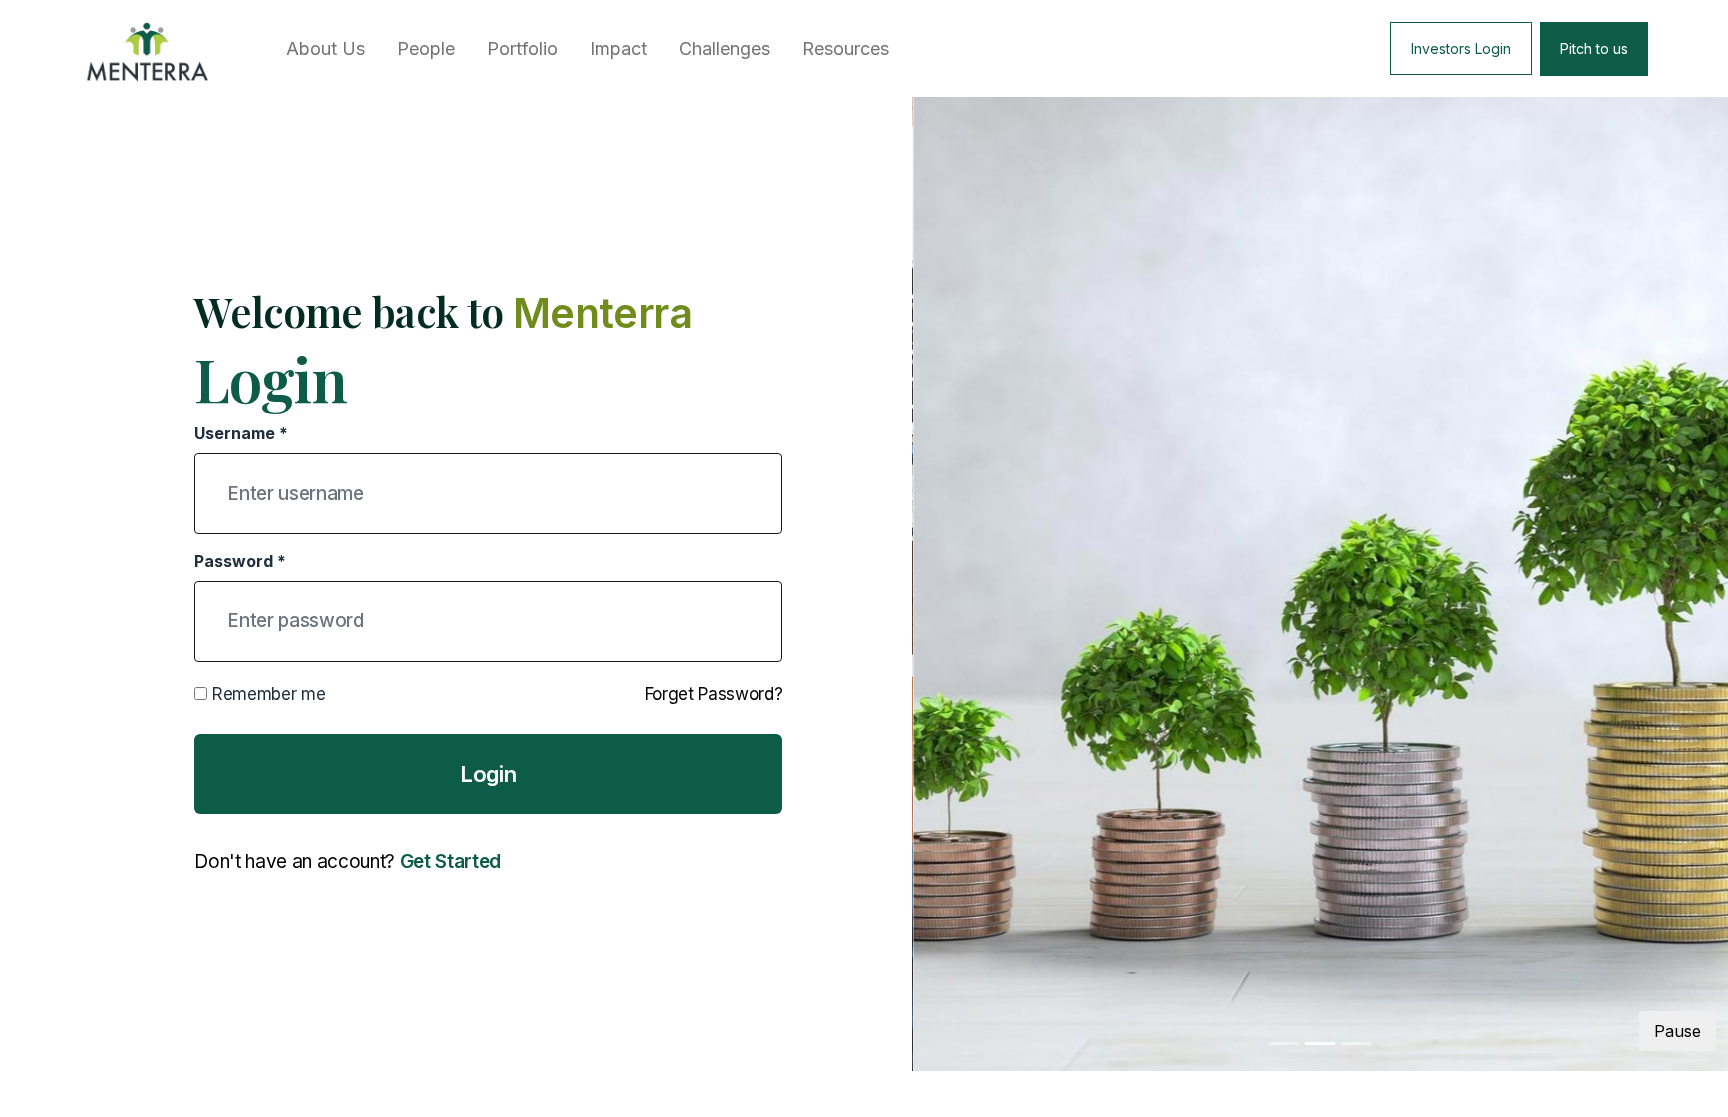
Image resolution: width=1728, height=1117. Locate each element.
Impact (618, 48)
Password (240, 561)
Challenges (724, 48)
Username (241, 433)
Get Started (450, 861)
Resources (845, 48)
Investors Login (1461, 48)
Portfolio (522, 48)
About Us (325, 48)
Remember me (266, 694)
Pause (1677, 1031)
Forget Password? (714, 694)
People (426, 48)
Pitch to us (1594, 48)
